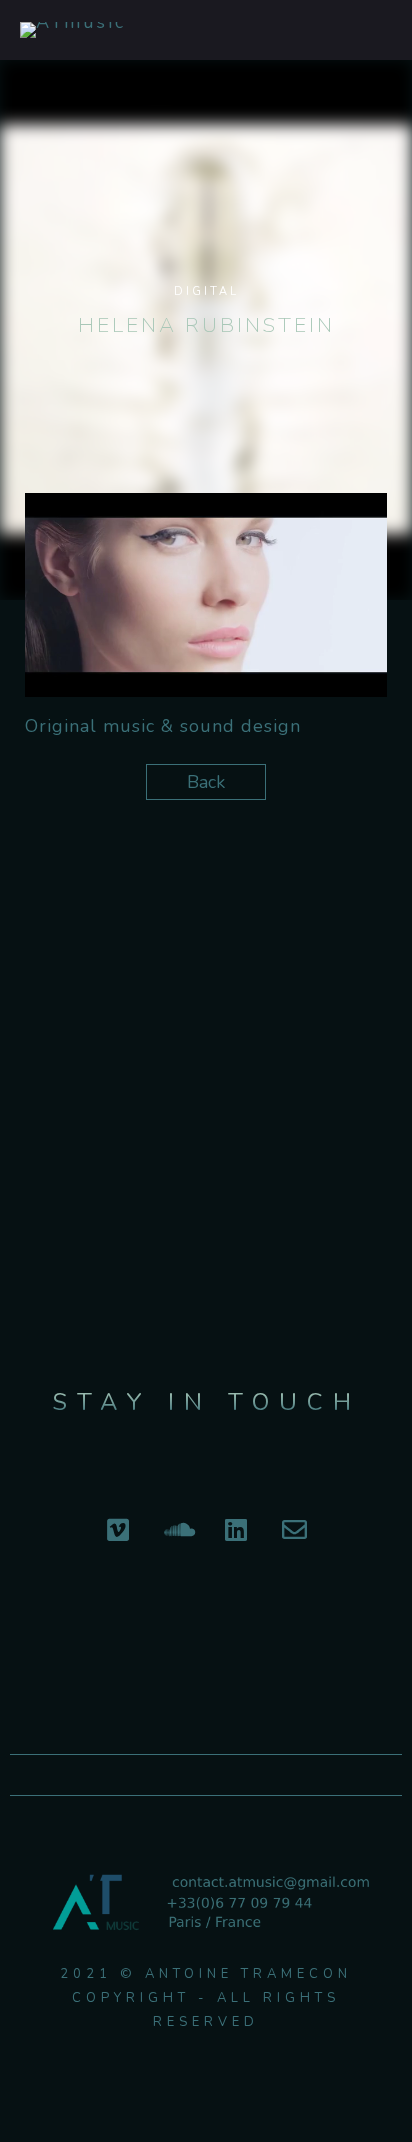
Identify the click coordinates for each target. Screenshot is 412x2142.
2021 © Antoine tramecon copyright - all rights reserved (206, 1998)
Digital (206, 291)
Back (206, 782)
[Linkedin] (236, 1529)
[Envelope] (295, 1529)
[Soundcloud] (177, 1529)
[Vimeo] (118, 1529)
